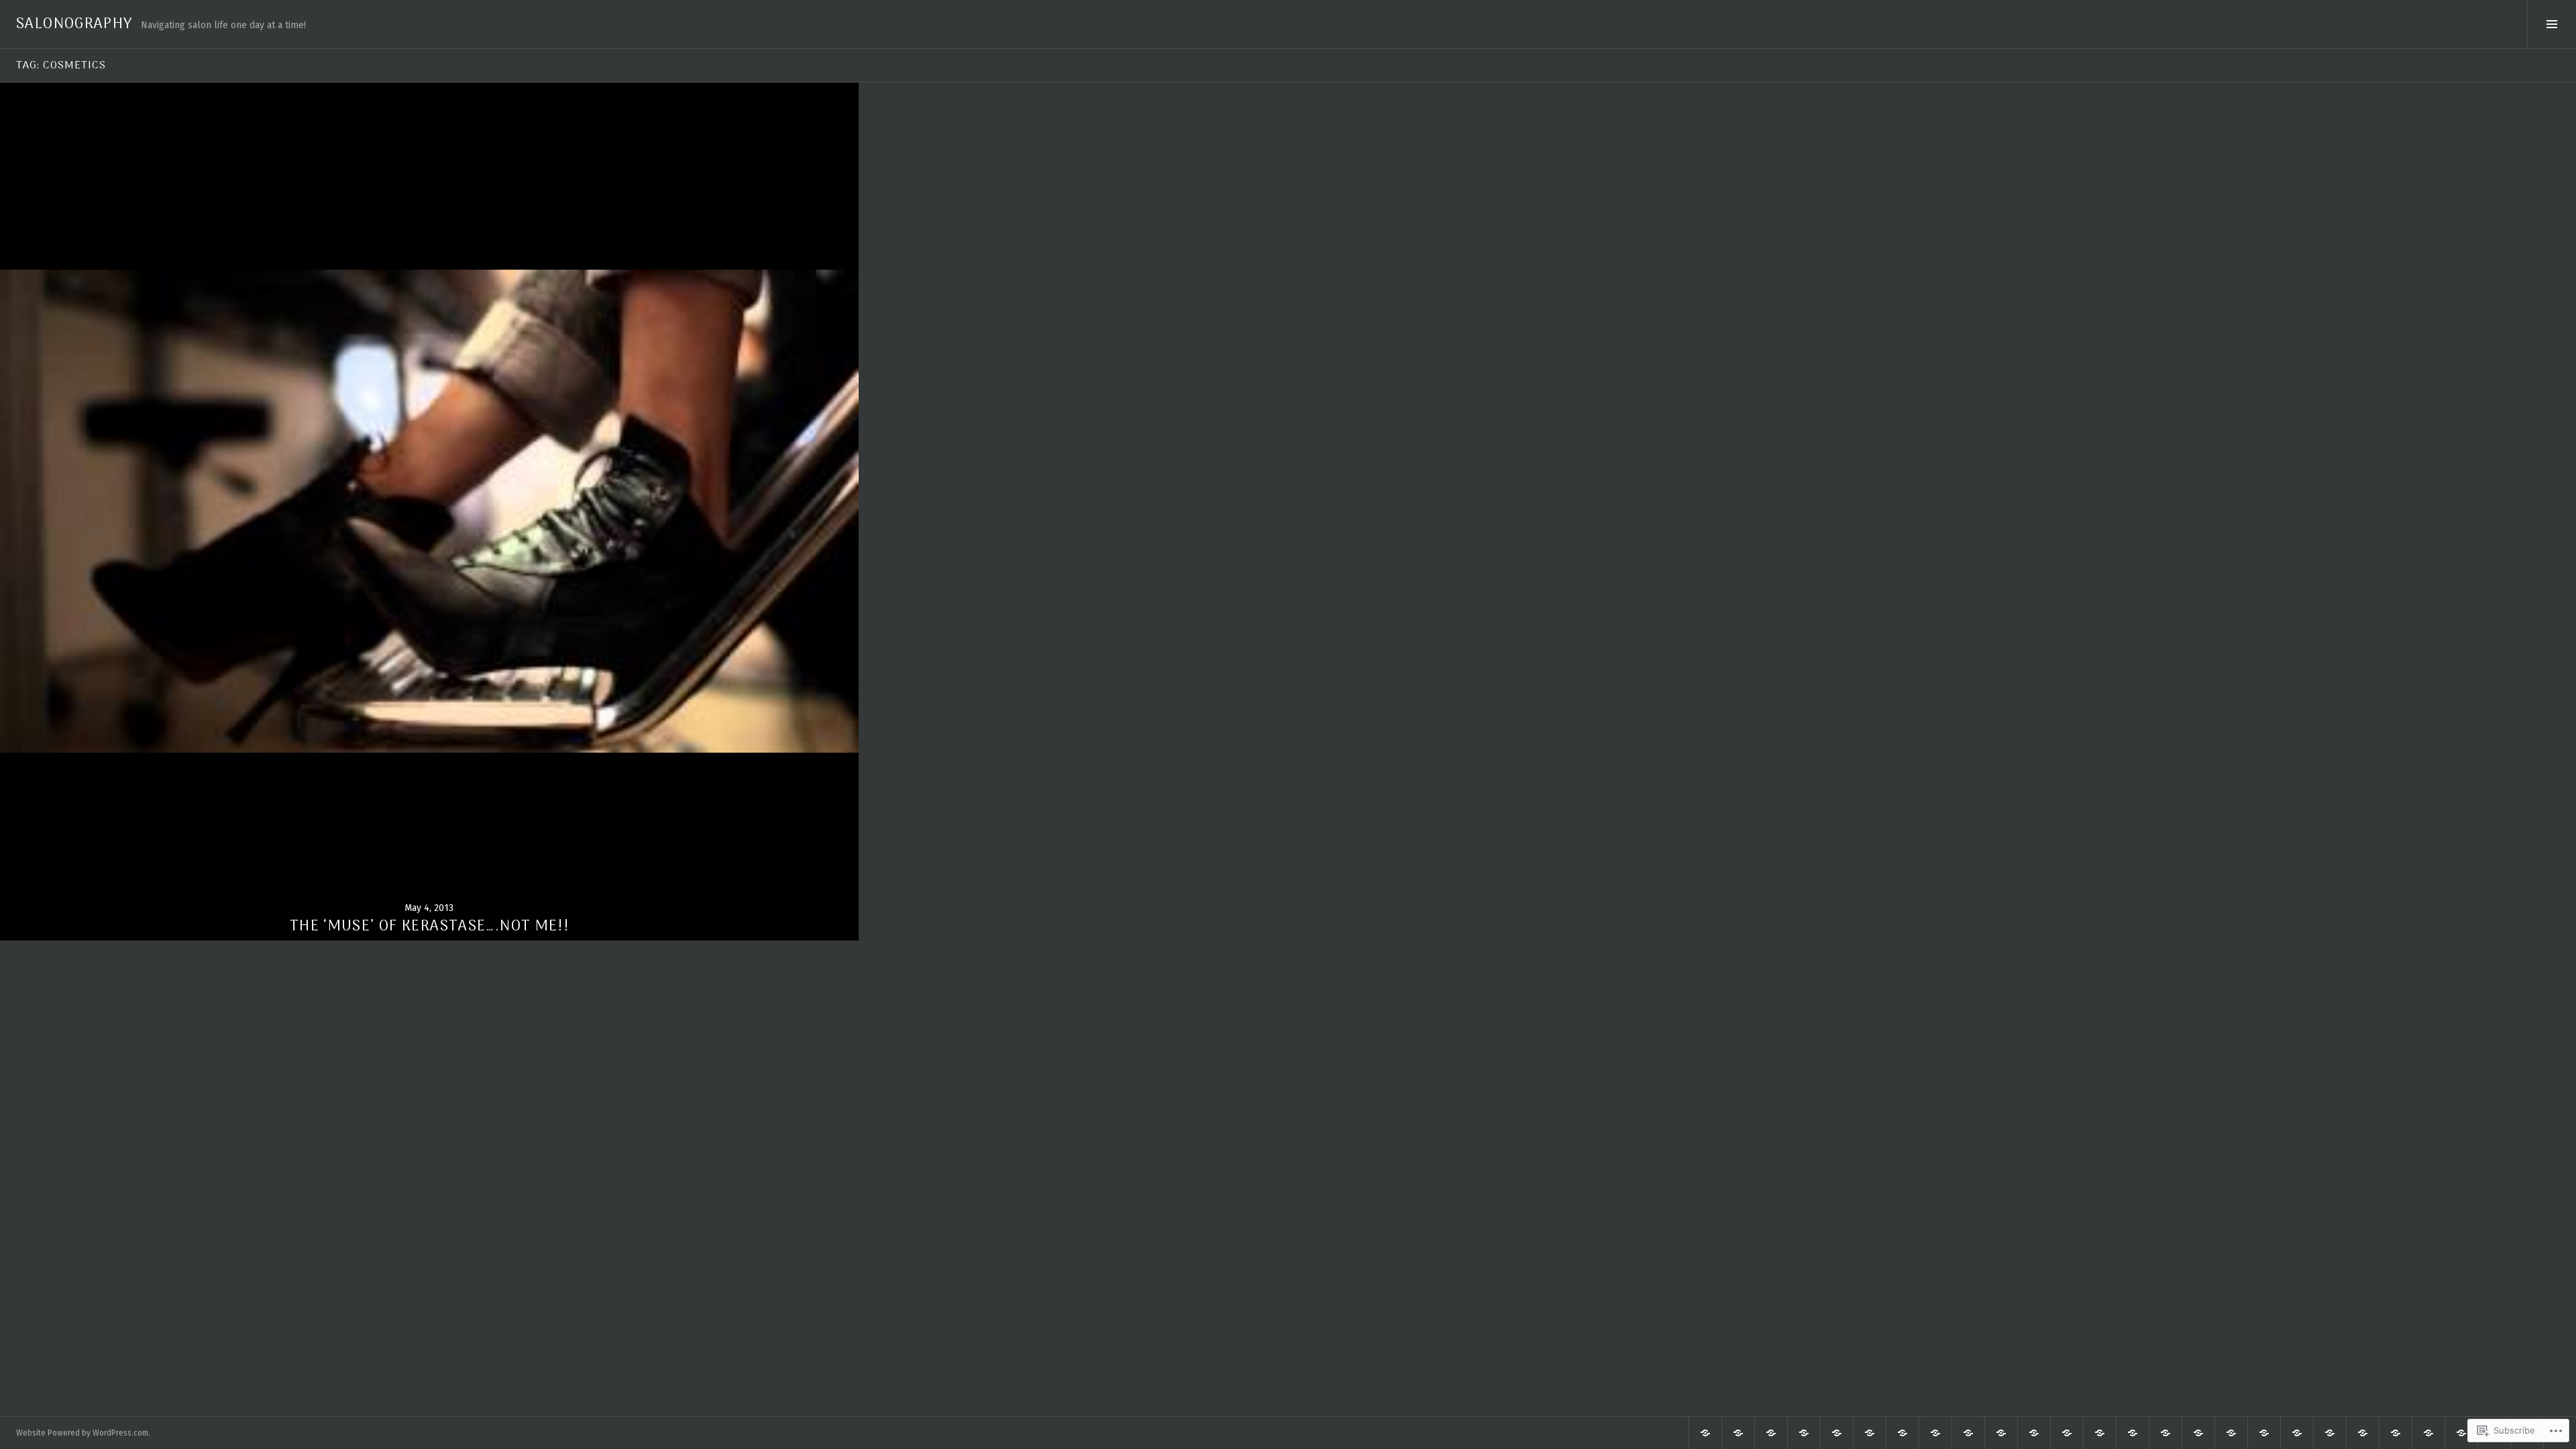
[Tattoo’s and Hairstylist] (1738, 1433)
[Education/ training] (2297, 1433)
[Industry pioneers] (2428, 1433)
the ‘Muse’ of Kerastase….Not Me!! (429, 926)
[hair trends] (1804, 1433)
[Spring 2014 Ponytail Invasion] (2363, 1433)
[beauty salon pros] (1705, 1433)
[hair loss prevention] (2133, 1433)
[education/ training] (2264, 1433)
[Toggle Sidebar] (2552, 24)
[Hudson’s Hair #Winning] (1771, 1433)
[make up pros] (2396, 1433)
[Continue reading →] (429, 511)
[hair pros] (1902, 1433)
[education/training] (1837, 1433)
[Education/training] (2100, 1433)
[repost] (2067, 1433)
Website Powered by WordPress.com (82, 1433)
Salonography (74, 24)
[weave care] (2198, 1433)
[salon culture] (2001, 1433)
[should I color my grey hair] (2165, 1433)
